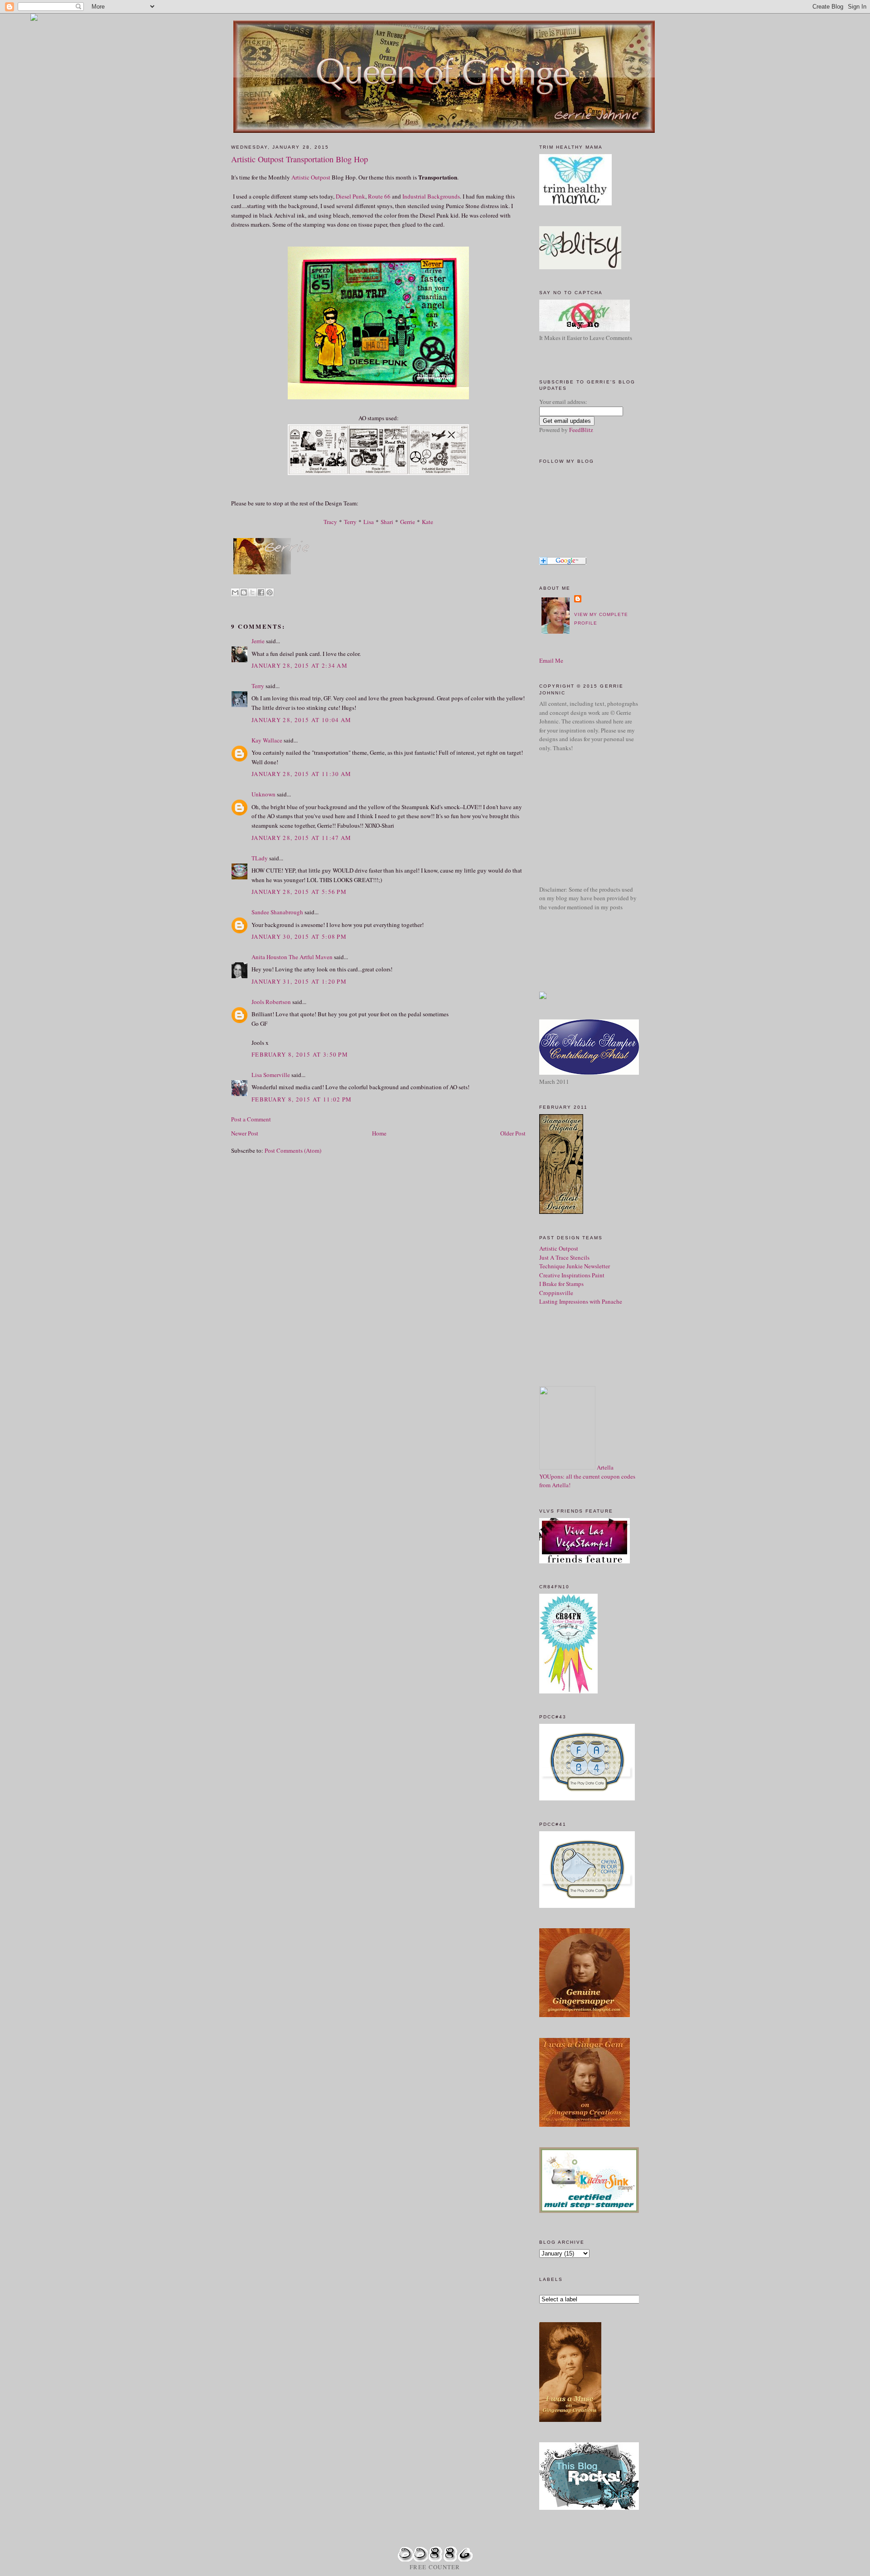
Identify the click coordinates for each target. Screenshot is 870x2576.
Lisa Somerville (271, 1075)
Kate (428, 522)
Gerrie (408, 522)
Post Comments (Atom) (293, 1150)
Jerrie (258, 641)
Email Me (551, 660)
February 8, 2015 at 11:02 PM (302, 1099)
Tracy (330, 522)
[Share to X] (252, 592)
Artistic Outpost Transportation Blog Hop (300, 159)
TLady (260, 858)
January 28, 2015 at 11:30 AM (301, 774)
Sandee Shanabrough (277, 912)
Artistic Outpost (311, 177)
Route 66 (379, 196)
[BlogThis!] (244, 592)
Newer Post (245, 1133)
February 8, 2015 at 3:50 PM (300, 1054)
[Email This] (235, 592)
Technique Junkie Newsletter (575, 1266)
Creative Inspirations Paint (572, 1275)
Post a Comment (251, 1119)
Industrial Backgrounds (431, 196)
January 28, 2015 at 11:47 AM (301, 838)
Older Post (513, 1133)
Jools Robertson (271, 1002)
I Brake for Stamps (561, 1284)
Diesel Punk (350, 196)
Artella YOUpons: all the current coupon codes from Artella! (587, 1476)
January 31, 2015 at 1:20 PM (299, 981)
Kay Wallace (267, 740)
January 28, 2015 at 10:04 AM (301, 720)
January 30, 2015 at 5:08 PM (299, 936)
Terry (350, 522)
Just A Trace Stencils (564, 1257)
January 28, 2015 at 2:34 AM (300, 665)
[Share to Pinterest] (270, 592)
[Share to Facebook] (261, 592)
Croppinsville (556, 1293)
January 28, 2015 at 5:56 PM (299, 892)
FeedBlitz (581, 430)
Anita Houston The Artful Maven (292, 957)
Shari (387, 522)
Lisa (369, 522)
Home (379, 1133)
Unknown (263, 794)
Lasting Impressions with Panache (581, 1301)
